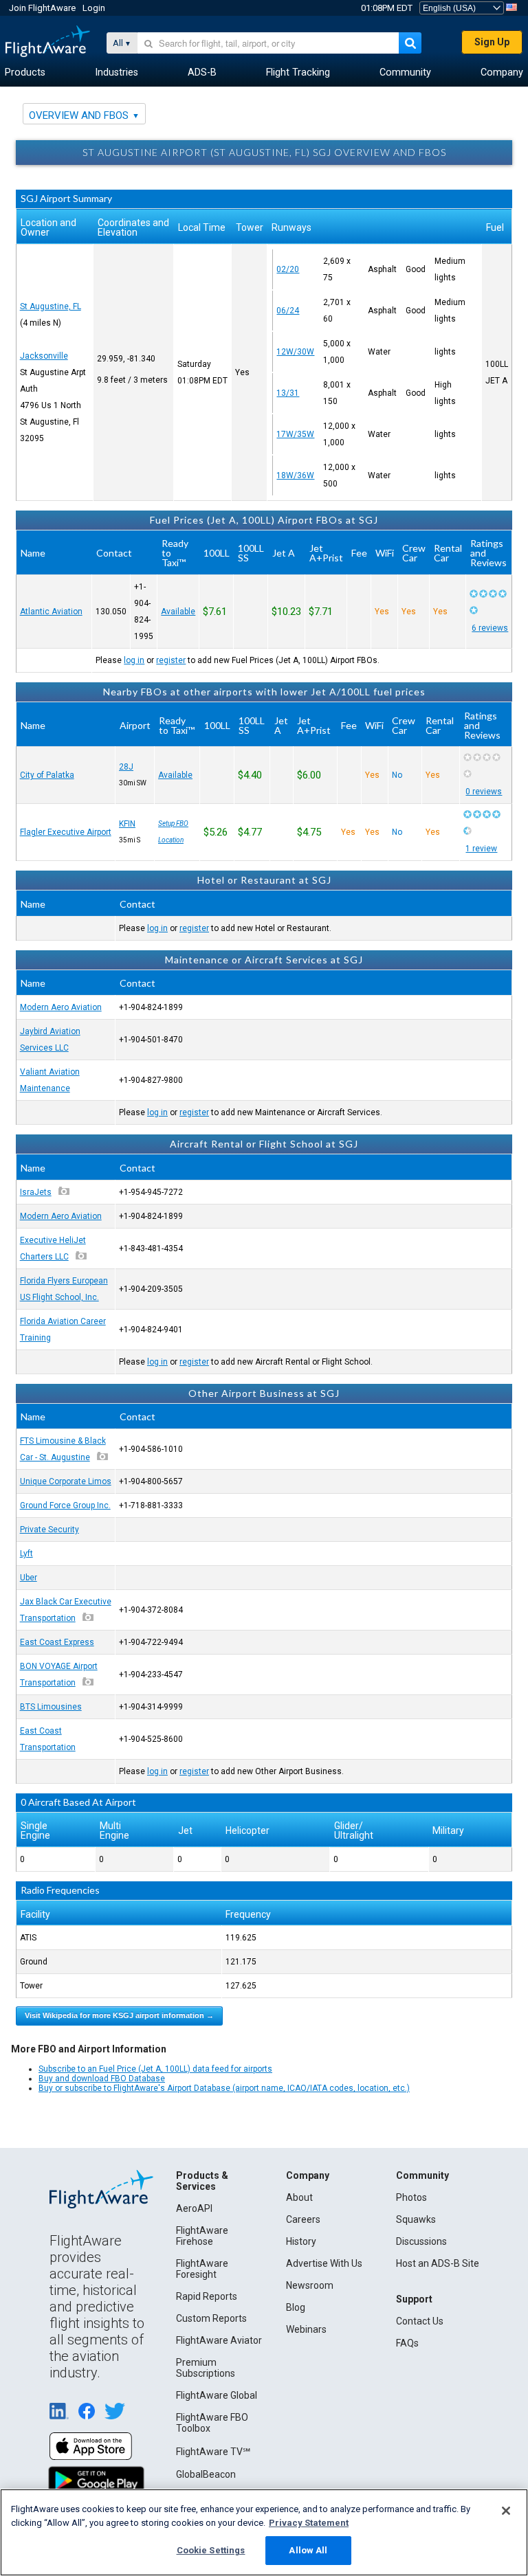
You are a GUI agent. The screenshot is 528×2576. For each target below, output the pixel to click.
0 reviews (484, 792)
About (299, 2197)
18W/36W (295, 475)
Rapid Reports (207, 2296)
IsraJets (36, 1192)
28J (126, 767)
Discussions (421, 2241)
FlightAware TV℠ (213, 2452)
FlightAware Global (217, 2395)
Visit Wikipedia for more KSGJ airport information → (119, 2015)
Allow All (308, 2550)
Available (178, 612)
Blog (296, 2307)
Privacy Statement (309, 2523)
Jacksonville (44, 356)
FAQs (407, 2343)
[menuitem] (25, 73)
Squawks (416, 2219)
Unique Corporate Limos (66, 1481)
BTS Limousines (51, 1707)
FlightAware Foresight (202, 2269)
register (171, 660)
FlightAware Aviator (219, 2340)
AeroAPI (194, 2208)
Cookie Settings (211, 2550)
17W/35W (295, 434)
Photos (411, 2197)
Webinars (306, 2329)
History (301, 2241)
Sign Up (492, 42)
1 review (481, 849)
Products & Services (202, 2181)
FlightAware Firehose (202, 2236)
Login (94, 8)
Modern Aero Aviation (61, 1007)
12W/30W (295, 352)
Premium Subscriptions (206, 2368)
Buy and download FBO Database (102, 2079)
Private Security (49, 1530)
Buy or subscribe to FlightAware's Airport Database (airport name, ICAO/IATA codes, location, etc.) (224, 2088)
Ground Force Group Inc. (65, 1505)
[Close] (506, 2511)
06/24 (288, 311)
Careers (303, 2219)
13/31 (288, 393)
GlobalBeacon (206, 2474)
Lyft (26, 1554)
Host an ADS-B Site (438, 2263)
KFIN (127, 824)
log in (134, 660)
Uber (29, 1578)
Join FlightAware (42, 8)
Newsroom (310, 2285)
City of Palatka (47, 775)
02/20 (288, 269)
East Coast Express (57, 1642)
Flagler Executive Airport (66, 832)
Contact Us (420, 2321)
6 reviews (490, 628)
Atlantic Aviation (51, 612)
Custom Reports (211, 2318)
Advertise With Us (324, 2263)
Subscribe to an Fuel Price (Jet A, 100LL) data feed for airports (155, 2069)
